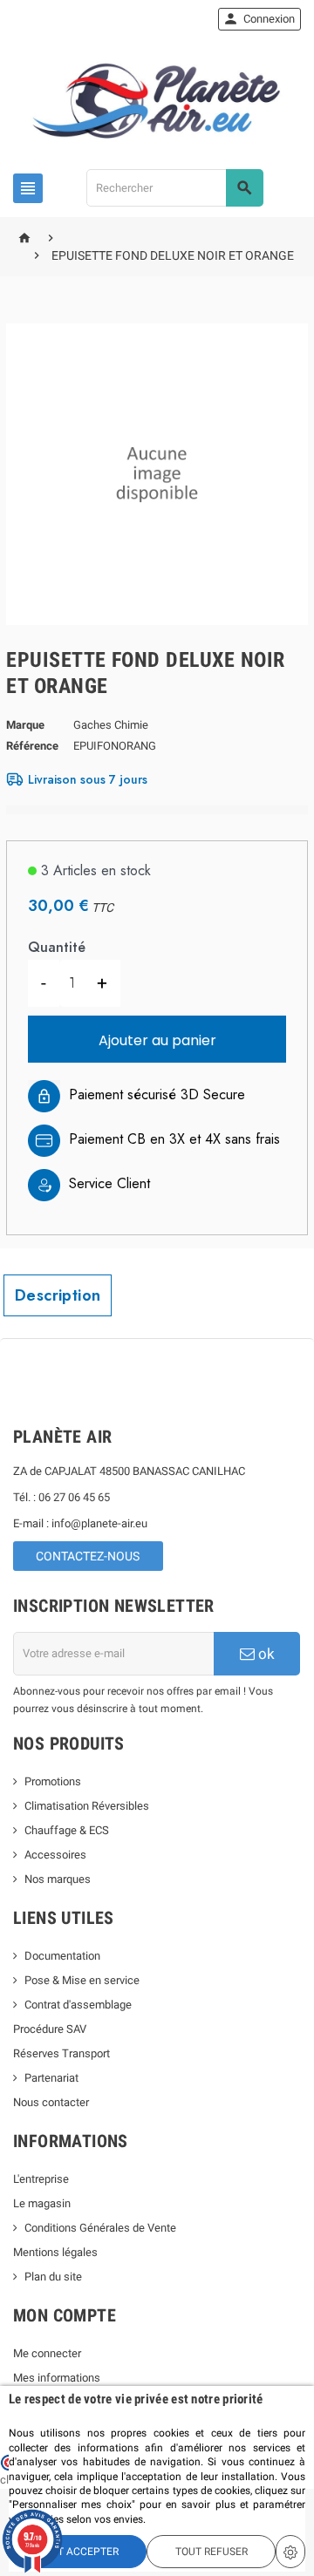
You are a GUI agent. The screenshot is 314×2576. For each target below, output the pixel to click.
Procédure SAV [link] (50, 2029)
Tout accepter (78, 2552)
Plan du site (53, 2277)
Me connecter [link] (47, 2353)
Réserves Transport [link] (61, 2053)
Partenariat (51, 2078)
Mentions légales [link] (55, 2252)
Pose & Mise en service (82, 1980)
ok (265, 1654)
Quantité (57, 947)
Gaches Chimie (111, 725)
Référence (32, 746)
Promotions (53, 1781)
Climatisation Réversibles (87, 1806)
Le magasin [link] (42, 2203)
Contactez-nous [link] (88, 1556)
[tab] (58, 1295)
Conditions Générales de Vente (100, 2228)
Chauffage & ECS (67, 1830)
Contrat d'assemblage (78, 2005)
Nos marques (58, 1879)
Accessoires (55, 1855)
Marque (25, 725)
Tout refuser (212, 2552)
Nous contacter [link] (51, 2102)
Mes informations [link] (57, 2378)
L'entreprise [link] (41, 2179)
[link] (259, 19)
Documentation (62, 1956)
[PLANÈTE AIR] (157, 101)
